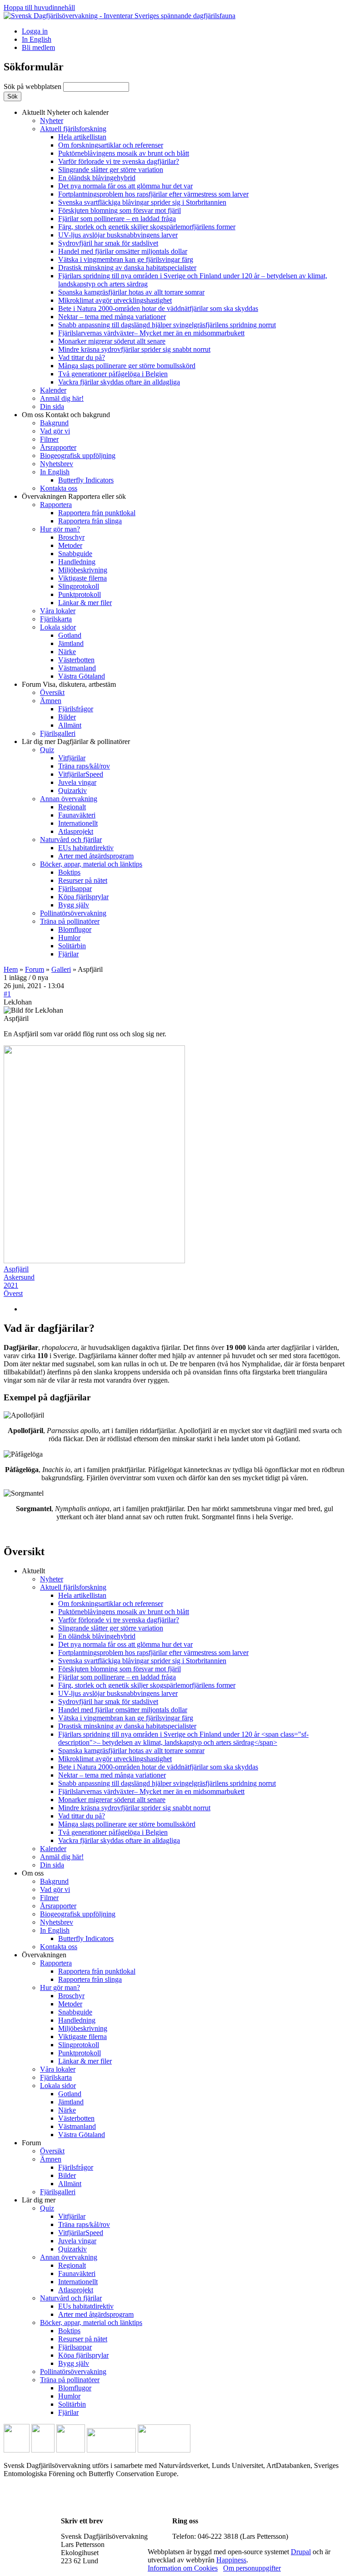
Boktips (69, 872)
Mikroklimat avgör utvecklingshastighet (115, 300)
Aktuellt (65, 112)
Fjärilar (68, 954)
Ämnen (51, 701)
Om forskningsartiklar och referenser (111, 145)
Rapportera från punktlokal (97, 513)
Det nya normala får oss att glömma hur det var (125, 186)
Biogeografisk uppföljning (78, 456)
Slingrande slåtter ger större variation (111, 170)
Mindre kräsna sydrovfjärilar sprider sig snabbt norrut (134, 349)
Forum (69, 684)
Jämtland (71, 643)
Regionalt (72, 807)
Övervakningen (74, 496)
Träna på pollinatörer (70, 921)
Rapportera (56, 505)
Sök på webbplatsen (33, 86)
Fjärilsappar (75, 889)
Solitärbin (72, 946)
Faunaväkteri (77, 815)
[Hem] (120, 16)
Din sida (52, 406)
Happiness (231, 2560)
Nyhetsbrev (57, 464)
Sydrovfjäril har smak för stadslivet (108, 243)
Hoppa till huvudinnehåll (39, 7)
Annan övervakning (69, 799)
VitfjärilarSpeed (81, 774)
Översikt (52, 692)
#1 (7, 994)
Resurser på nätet (83, 880)
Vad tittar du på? (82, 357)
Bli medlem (38, 47)
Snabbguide (75, 554)
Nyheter (52, 121)
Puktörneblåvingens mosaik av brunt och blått (124, 153)
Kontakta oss (59, 488)
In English (37, 39)
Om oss (66, 415)
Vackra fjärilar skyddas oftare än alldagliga (119, 382)
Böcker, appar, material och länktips (91, 864)
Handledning (77, 562)
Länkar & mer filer (85, 603)
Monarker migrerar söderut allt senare (112, 341)
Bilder (67, 717)
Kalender (53, 390)
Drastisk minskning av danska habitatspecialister (127, 268)
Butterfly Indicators (86, 480)
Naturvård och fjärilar (71, 840)
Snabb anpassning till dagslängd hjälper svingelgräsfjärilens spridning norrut (167, 325)
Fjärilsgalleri (58, 733)
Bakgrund (54, 423)
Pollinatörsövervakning (73, 913)
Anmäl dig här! (62, 398)
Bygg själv (74, 905)
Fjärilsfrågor (76, 709)
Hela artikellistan (82, 137)
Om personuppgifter (252, 2568)
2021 (11, 1285)
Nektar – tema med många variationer (112, 317)
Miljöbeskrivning (83, 570)
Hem (11, 969)
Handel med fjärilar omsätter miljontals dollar (123, 251)
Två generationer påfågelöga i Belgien (113, 374)
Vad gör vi (55, 431)
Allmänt (70, 725)
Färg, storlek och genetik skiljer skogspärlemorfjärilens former (147, 227)
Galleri (61, 969)
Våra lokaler (58, 611)
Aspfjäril (16, 1269)
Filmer (49, 439)
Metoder (70, 545)
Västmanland (77, 668)
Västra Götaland (82, 676)
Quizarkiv (72, 791)
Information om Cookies (183, 2568)
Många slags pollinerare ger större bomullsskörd (127, 366)
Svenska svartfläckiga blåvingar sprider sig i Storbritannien (142, 202)
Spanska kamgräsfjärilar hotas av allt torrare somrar (131, 292)
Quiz (47, 750)
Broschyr (71, 537)
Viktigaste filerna (82, 578)
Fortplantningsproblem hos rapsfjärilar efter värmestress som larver (153, 194)
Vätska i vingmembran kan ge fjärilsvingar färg (126, 259)
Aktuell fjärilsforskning (73, 129)
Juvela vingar (77, 782)
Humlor (69, 938)
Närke (67, 652)
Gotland (70, 635)
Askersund (19, 1277)
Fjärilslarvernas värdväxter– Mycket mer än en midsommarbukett (151, 333)
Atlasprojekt (76, 831)
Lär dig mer (76, 741)
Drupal (301, 2552)
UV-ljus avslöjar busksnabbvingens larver (118, 235)
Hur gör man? (60, 529)
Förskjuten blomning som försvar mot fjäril (120, 210)
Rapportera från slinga (90, 521)
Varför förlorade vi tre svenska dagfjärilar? (119, 161)
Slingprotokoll (79, 586)
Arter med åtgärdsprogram (96, 856)
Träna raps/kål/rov (84, 766)
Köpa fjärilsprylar (83, 897)
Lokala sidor (58, 627)
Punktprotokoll (80, 594)
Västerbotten (76, 660)
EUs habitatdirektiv (86, 848)
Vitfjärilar (72, 758)
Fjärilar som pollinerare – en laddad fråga (117, 219)
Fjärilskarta (56, 619)
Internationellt (78, 823)
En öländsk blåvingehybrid (97, 178)
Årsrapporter (58, 447)
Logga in (35, 31)
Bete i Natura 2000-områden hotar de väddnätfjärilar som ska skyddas (158, 308)
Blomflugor (75, 929)
